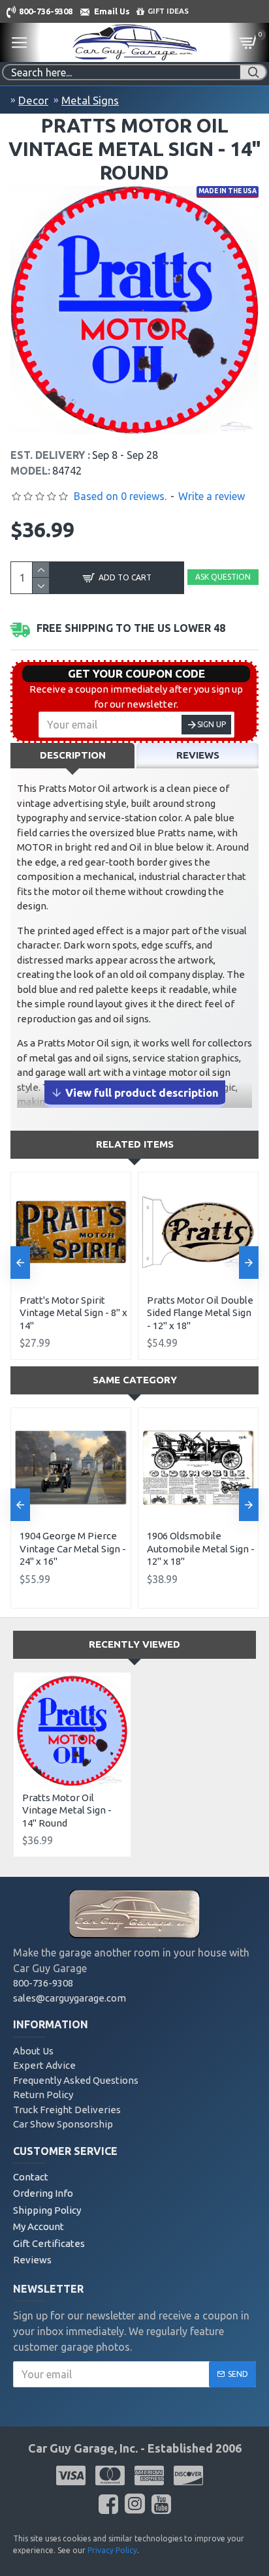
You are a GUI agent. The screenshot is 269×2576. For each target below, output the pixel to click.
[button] (20, 1263)
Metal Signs (90, 100)
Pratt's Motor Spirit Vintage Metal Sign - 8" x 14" (73, 1313)
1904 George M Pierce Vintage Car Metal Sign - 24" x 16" (73, 1548)
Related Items (135, 1144)
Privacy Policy (112, 2550)
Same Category (135, 1380)
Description (73, 755)
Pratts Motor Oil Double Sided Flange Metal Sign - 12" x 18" (200, 1313)
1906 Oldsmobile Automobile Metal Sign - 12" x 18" (201, 1548)
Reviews (198, 755)
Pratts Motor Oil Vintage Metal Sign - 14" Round (67, 1810)
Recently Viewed (134, 1644)
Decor (33, 100)
